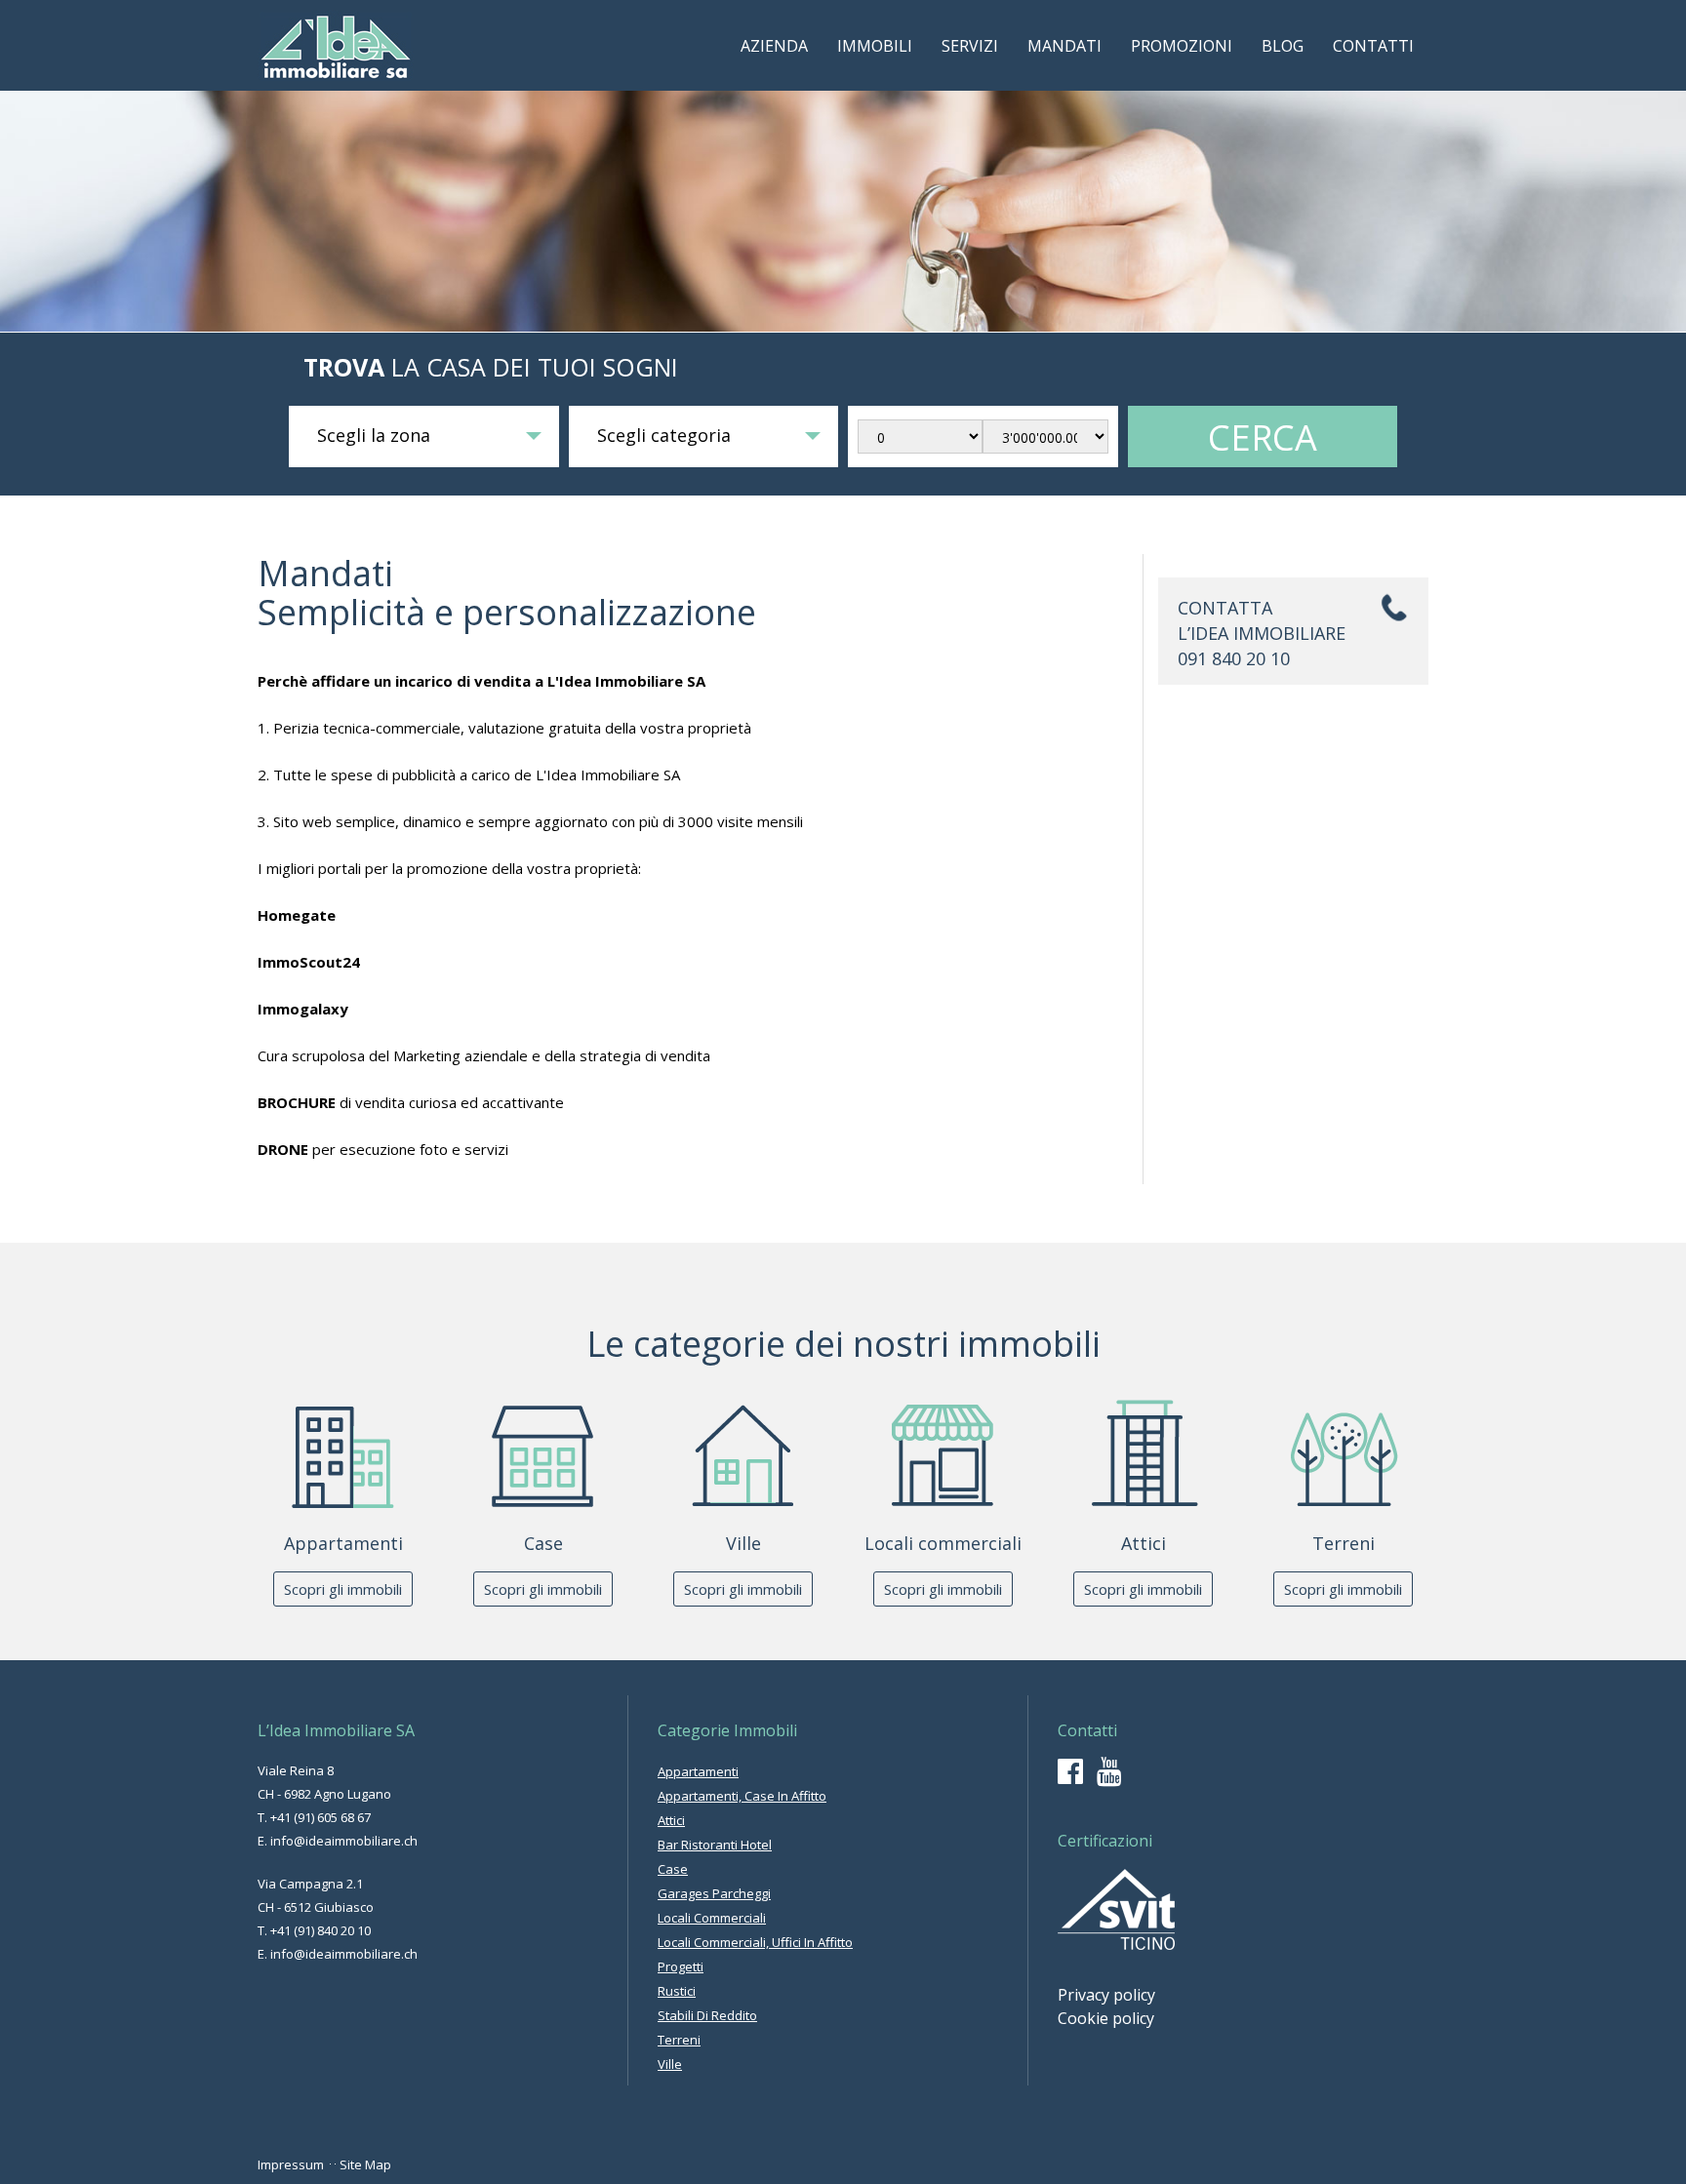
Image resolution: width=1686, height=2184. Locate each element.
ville (670, 2064)
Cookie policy (1106, 2018)
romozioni (1182, 46)
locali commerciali (712, 1918)
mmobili (875, 46)
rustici (677, 1991)
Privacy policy (1106, 1995)
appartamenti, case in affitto (742, 1796)
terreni (679, 2040)
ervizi (970, 46)
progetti (681, 1966)
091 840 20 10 (1234, 658)
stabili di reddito (707, 2015)
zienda (774, 46)
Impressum (291, 2164)
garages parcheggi (714, 1893)
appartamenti (698, 1771)
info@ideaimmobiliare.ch (344, 1841)
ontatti (1373, 46)
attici (671, 1820)
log (1283, 46)
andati (1064, 46)
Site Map (365, 2164)
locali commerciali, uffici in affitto (755, 1942)
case (673, 1869)
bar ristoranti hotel (715, 1845)
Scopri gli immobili (343, 1589)
